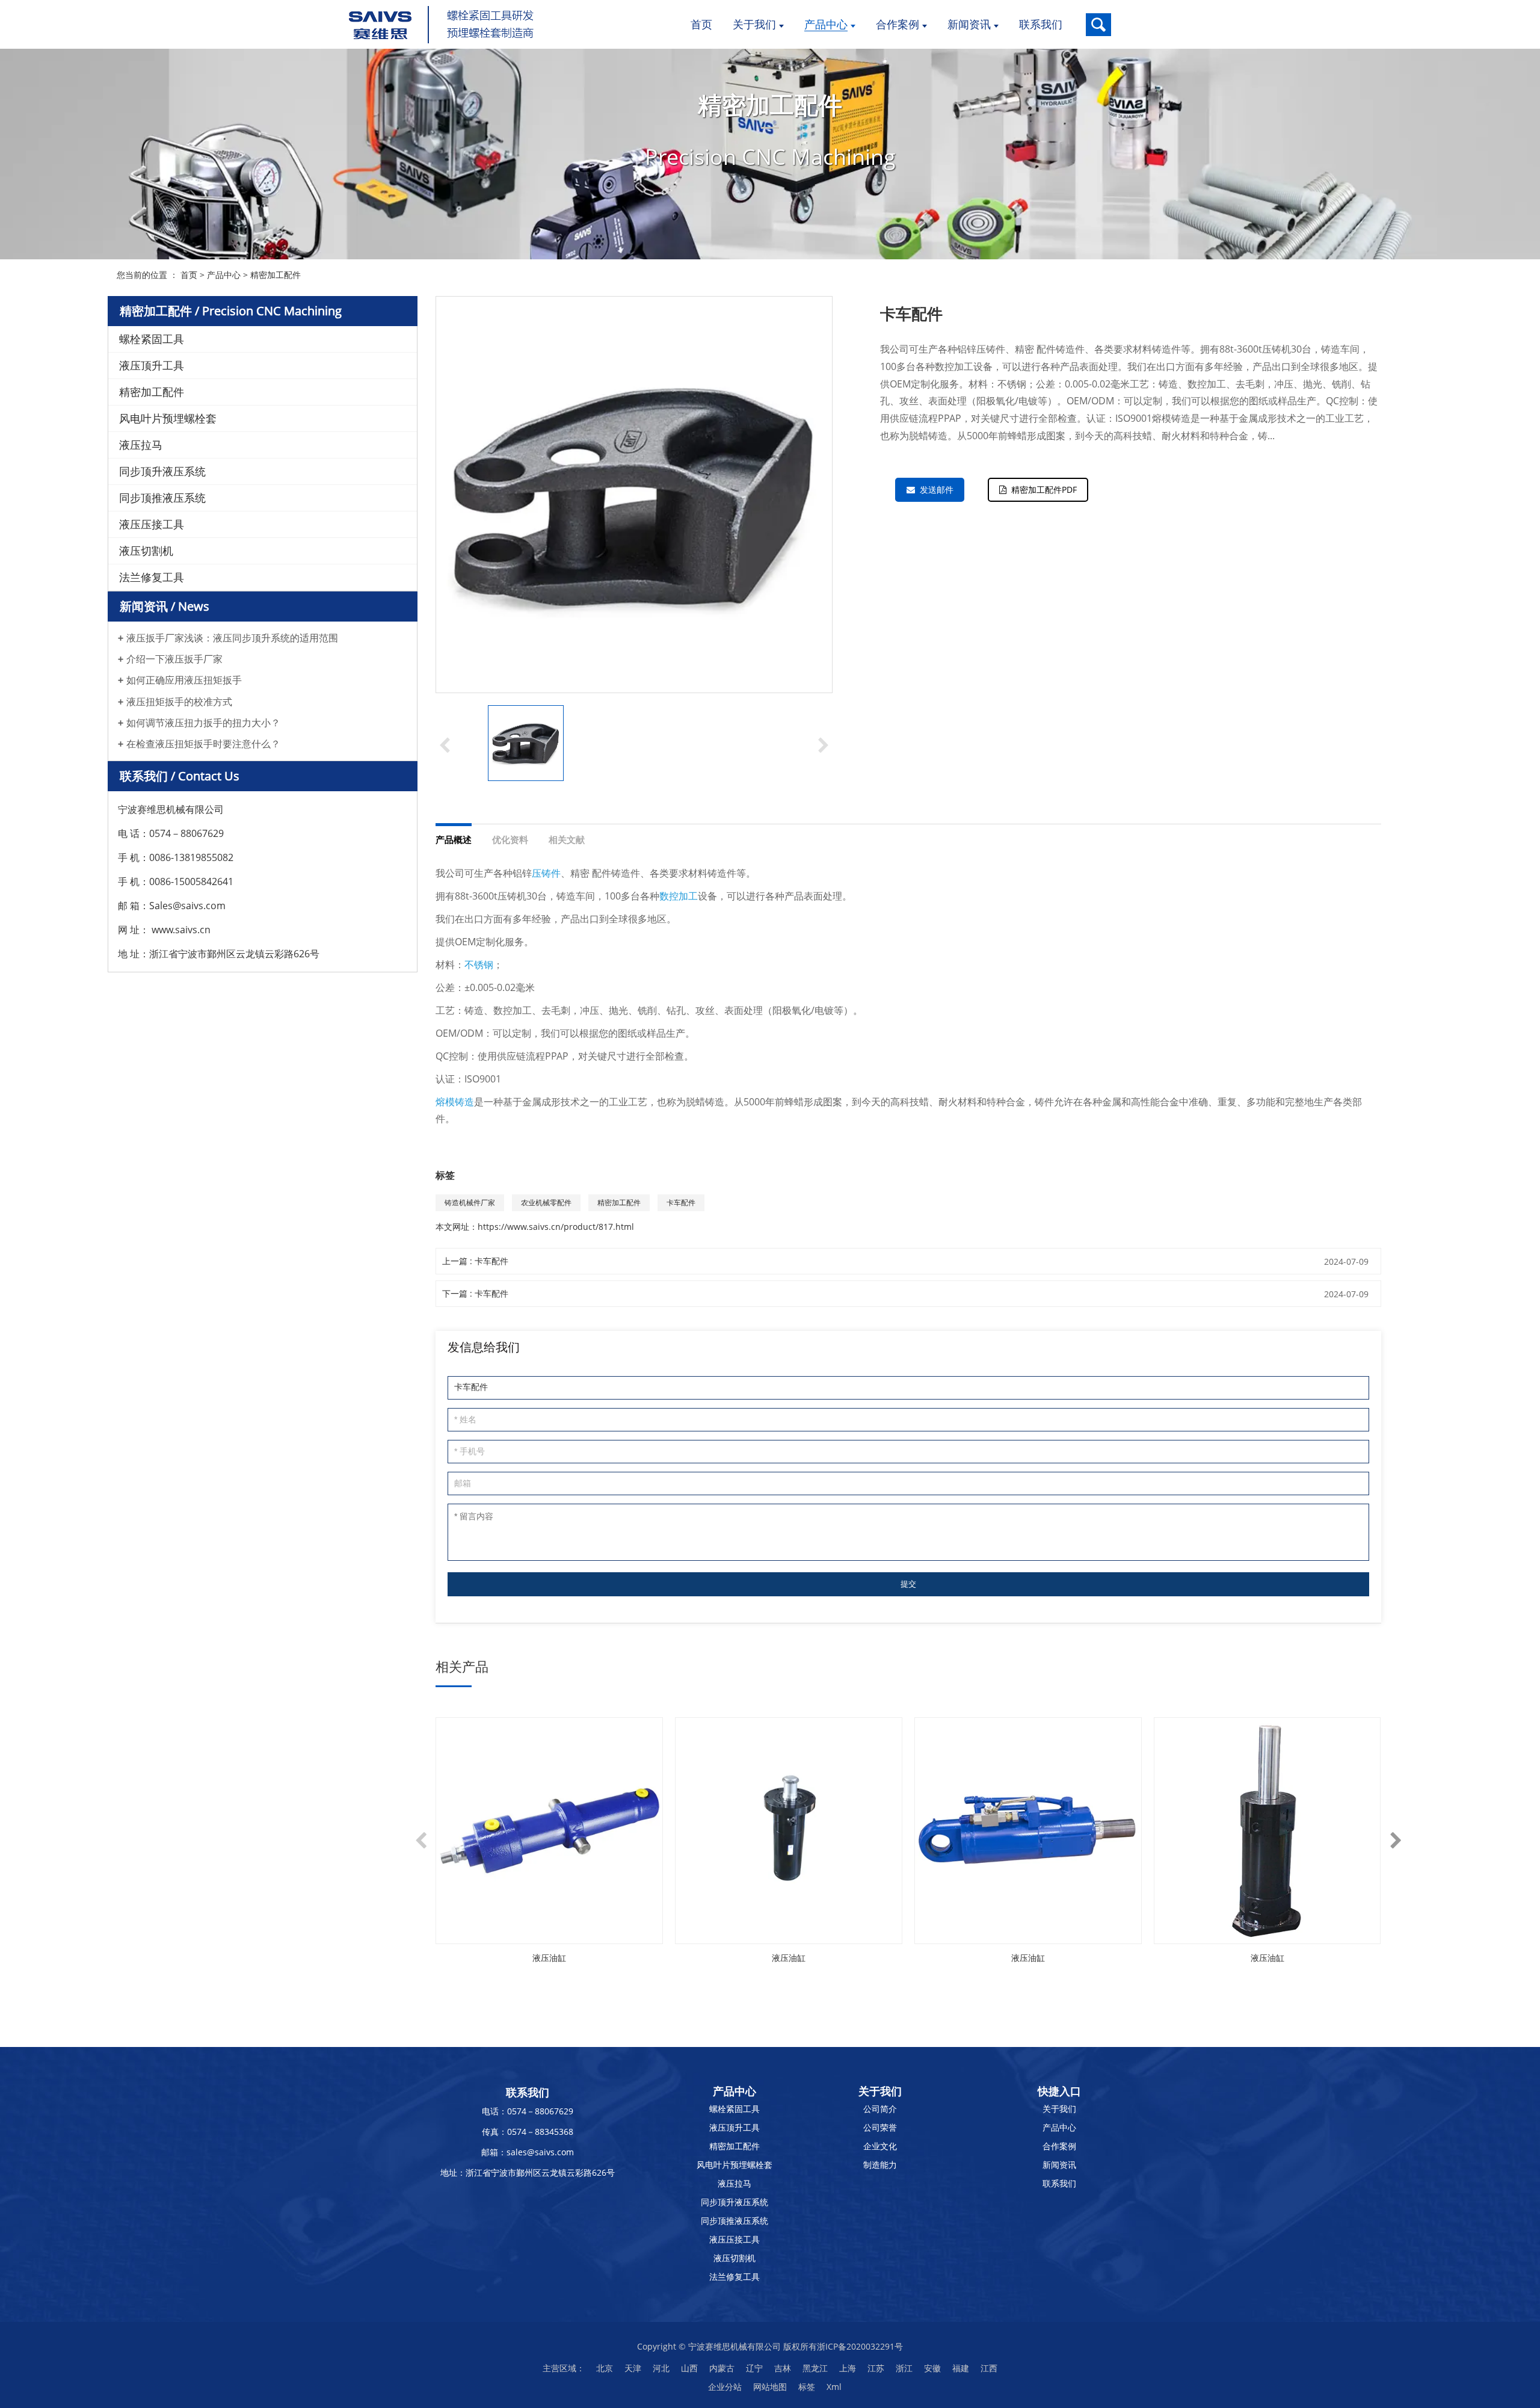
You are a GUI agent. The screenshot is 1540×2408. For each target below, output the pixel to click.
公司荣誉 (880, 2127)
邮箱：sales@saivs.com (528, 2152)
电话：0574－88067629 (528, 2111)
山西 (689, 2368)
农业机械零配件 (546, 1202)
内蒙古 (722, 2368)
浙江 (904, 2368)
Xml (834, 2387)
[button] (824, 744)
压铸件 (546, 873)
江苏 (876, 2368)
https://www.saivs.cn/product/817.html (556, 1227)
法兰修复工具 (152, 577)
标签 (807, 2387)
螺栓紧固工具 (152, 339)
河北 (661, 2368)
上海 (848, 2368)
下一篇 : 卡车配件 (475, 1293)
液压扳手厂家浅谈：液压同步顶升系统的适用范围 (232, 638)
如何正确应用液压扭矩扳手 (184, 680)
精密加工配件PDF (1044, 489)
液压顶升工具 (152, 365)
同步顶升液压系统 (162, 471)
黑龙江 (815, 2368)
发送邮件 (937, 489)
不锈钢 (479, 965)
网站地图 (770, 2387)
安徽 (932, 2368)
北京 (605, 2368)
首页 (189, 275)
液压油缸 (549, 1958)
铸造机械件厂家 (470, 1202)
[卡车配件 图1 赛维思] (526, 743)
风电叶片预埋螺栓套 (168, 418)
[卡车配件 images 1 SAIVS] (634, 495)
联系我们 (1059, 2183)
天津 (633, 2368)
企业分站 (725, 2387)
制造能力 (880, 2165)
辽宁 (754, 2368)
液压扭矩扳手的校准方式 (179, 702)
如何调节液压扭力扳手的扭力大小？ (203, 723)
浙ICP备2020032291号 (860, 2346)
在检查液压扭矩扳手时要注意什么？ (203, 744)
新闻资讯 (1059, 2165)
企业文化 (880, 2146)
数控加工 (679, 896)
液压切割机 (146, 551)
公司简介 (880, 2109)
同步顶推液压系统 (162, 498)
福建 (961, 2368)
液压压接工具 (152, 524)
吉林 (783, 2368)
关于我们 (1059, 2109)
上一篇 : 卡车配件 (475, 1261)
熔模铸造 (455, 1102)
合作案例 (1059, 2146)
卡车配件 (681, 1202)
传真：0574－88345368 (528, 2132)
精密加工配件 (276, 275)
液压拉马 (141, 445)
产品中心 (224, 275)
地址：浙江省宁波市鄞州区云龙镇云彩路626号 (528, 2172)
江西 (989, 2368)
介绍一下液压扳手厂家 (174, 659)
